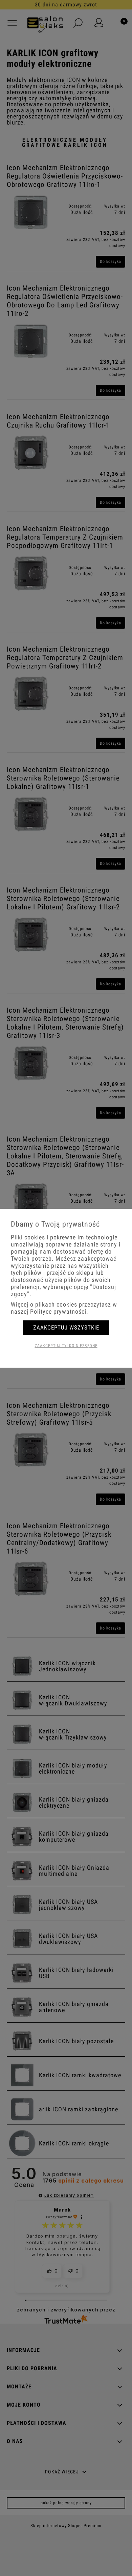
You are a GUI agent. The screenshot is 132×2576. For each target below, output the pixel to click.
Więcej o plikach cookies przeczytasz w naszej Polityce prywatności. (64, 1308)
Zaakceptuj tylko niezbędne (66, 1346)
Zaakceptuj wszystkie (66, 1327)
